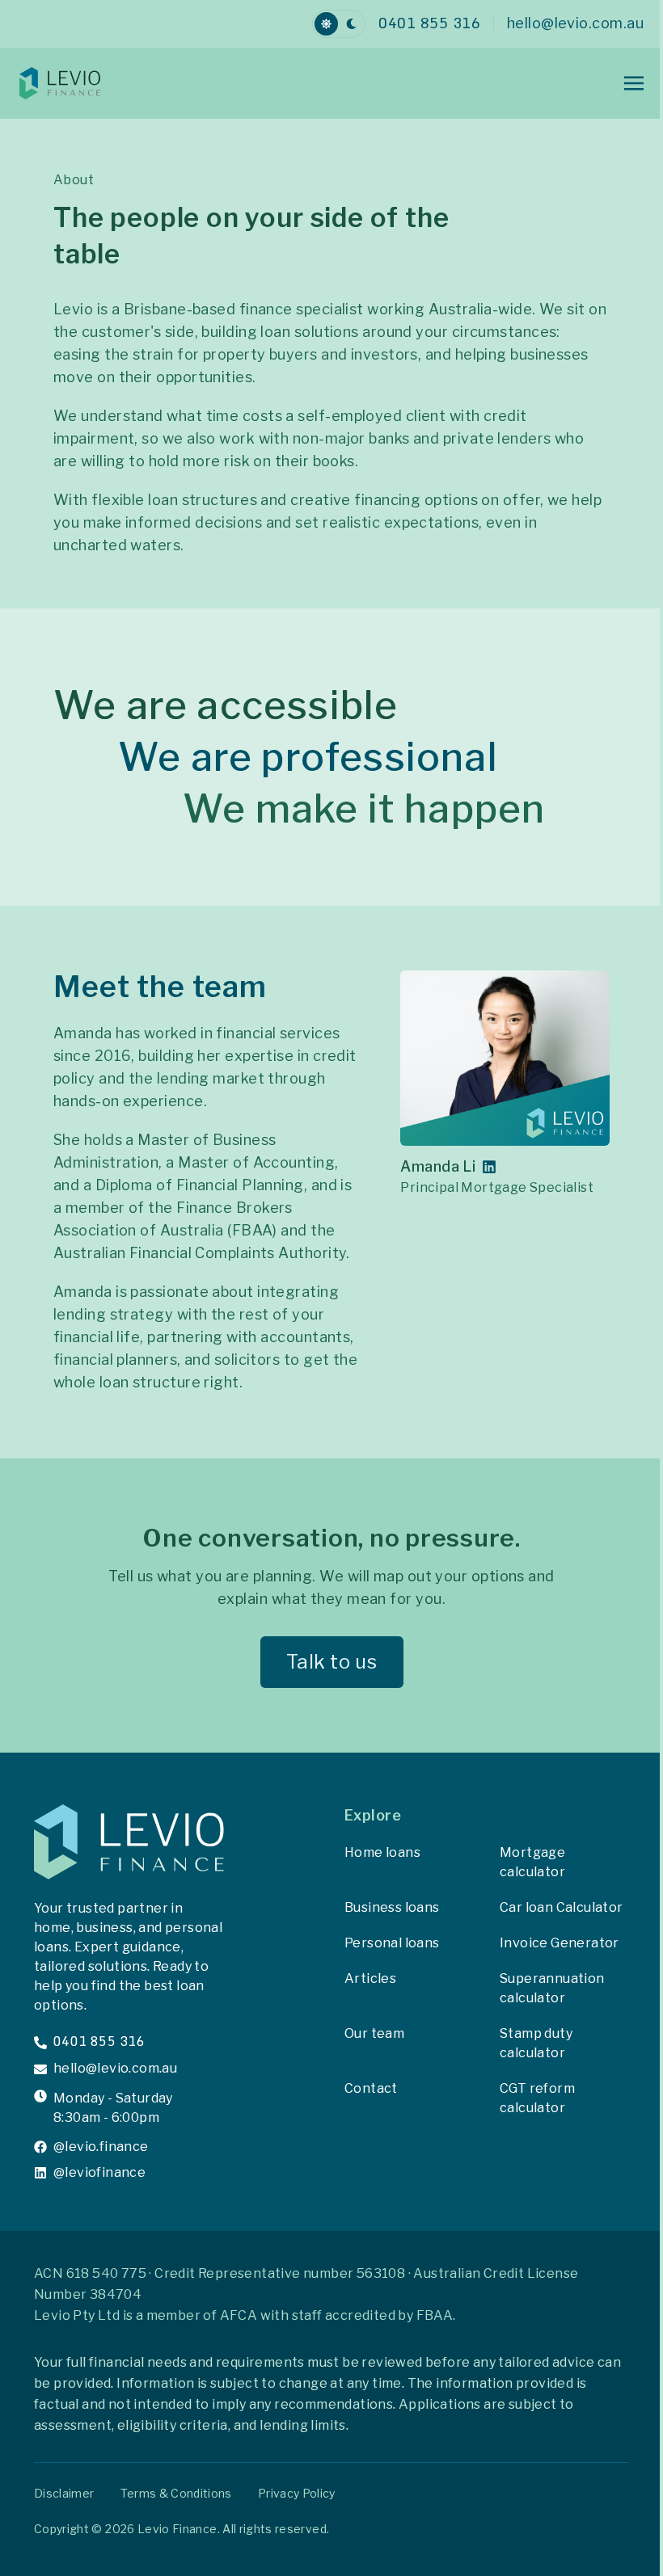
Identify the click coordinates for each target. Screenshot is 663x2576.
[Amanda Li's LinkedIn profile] (489, 1167)
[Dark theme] (351, 24)
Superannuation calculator (552, 1988)
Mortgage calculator (532, 1862)
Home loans (382, 1852)
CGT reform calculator (537, 2098)
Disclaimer (64, 2493)
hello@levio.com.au (115, 2069)
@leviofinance (99, 2173)
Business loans (392, 1907)
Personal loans (392, 1943)
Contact (371, 2088)
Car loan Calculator (562, 1907)
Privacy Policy (297, 2493)
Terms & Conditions (176, 2493)
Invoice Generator (560, 1943)
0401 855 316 (99, 2042)
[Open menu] (634, 83)
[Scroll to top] (563, 2540)
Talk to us (332, 1662)
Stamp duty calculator (536, 2043)
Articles (370, 1978)
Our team (374, 2033)
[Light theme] (326, 24)
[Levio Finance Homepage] (84, 83)
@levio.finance (101, 2147)
